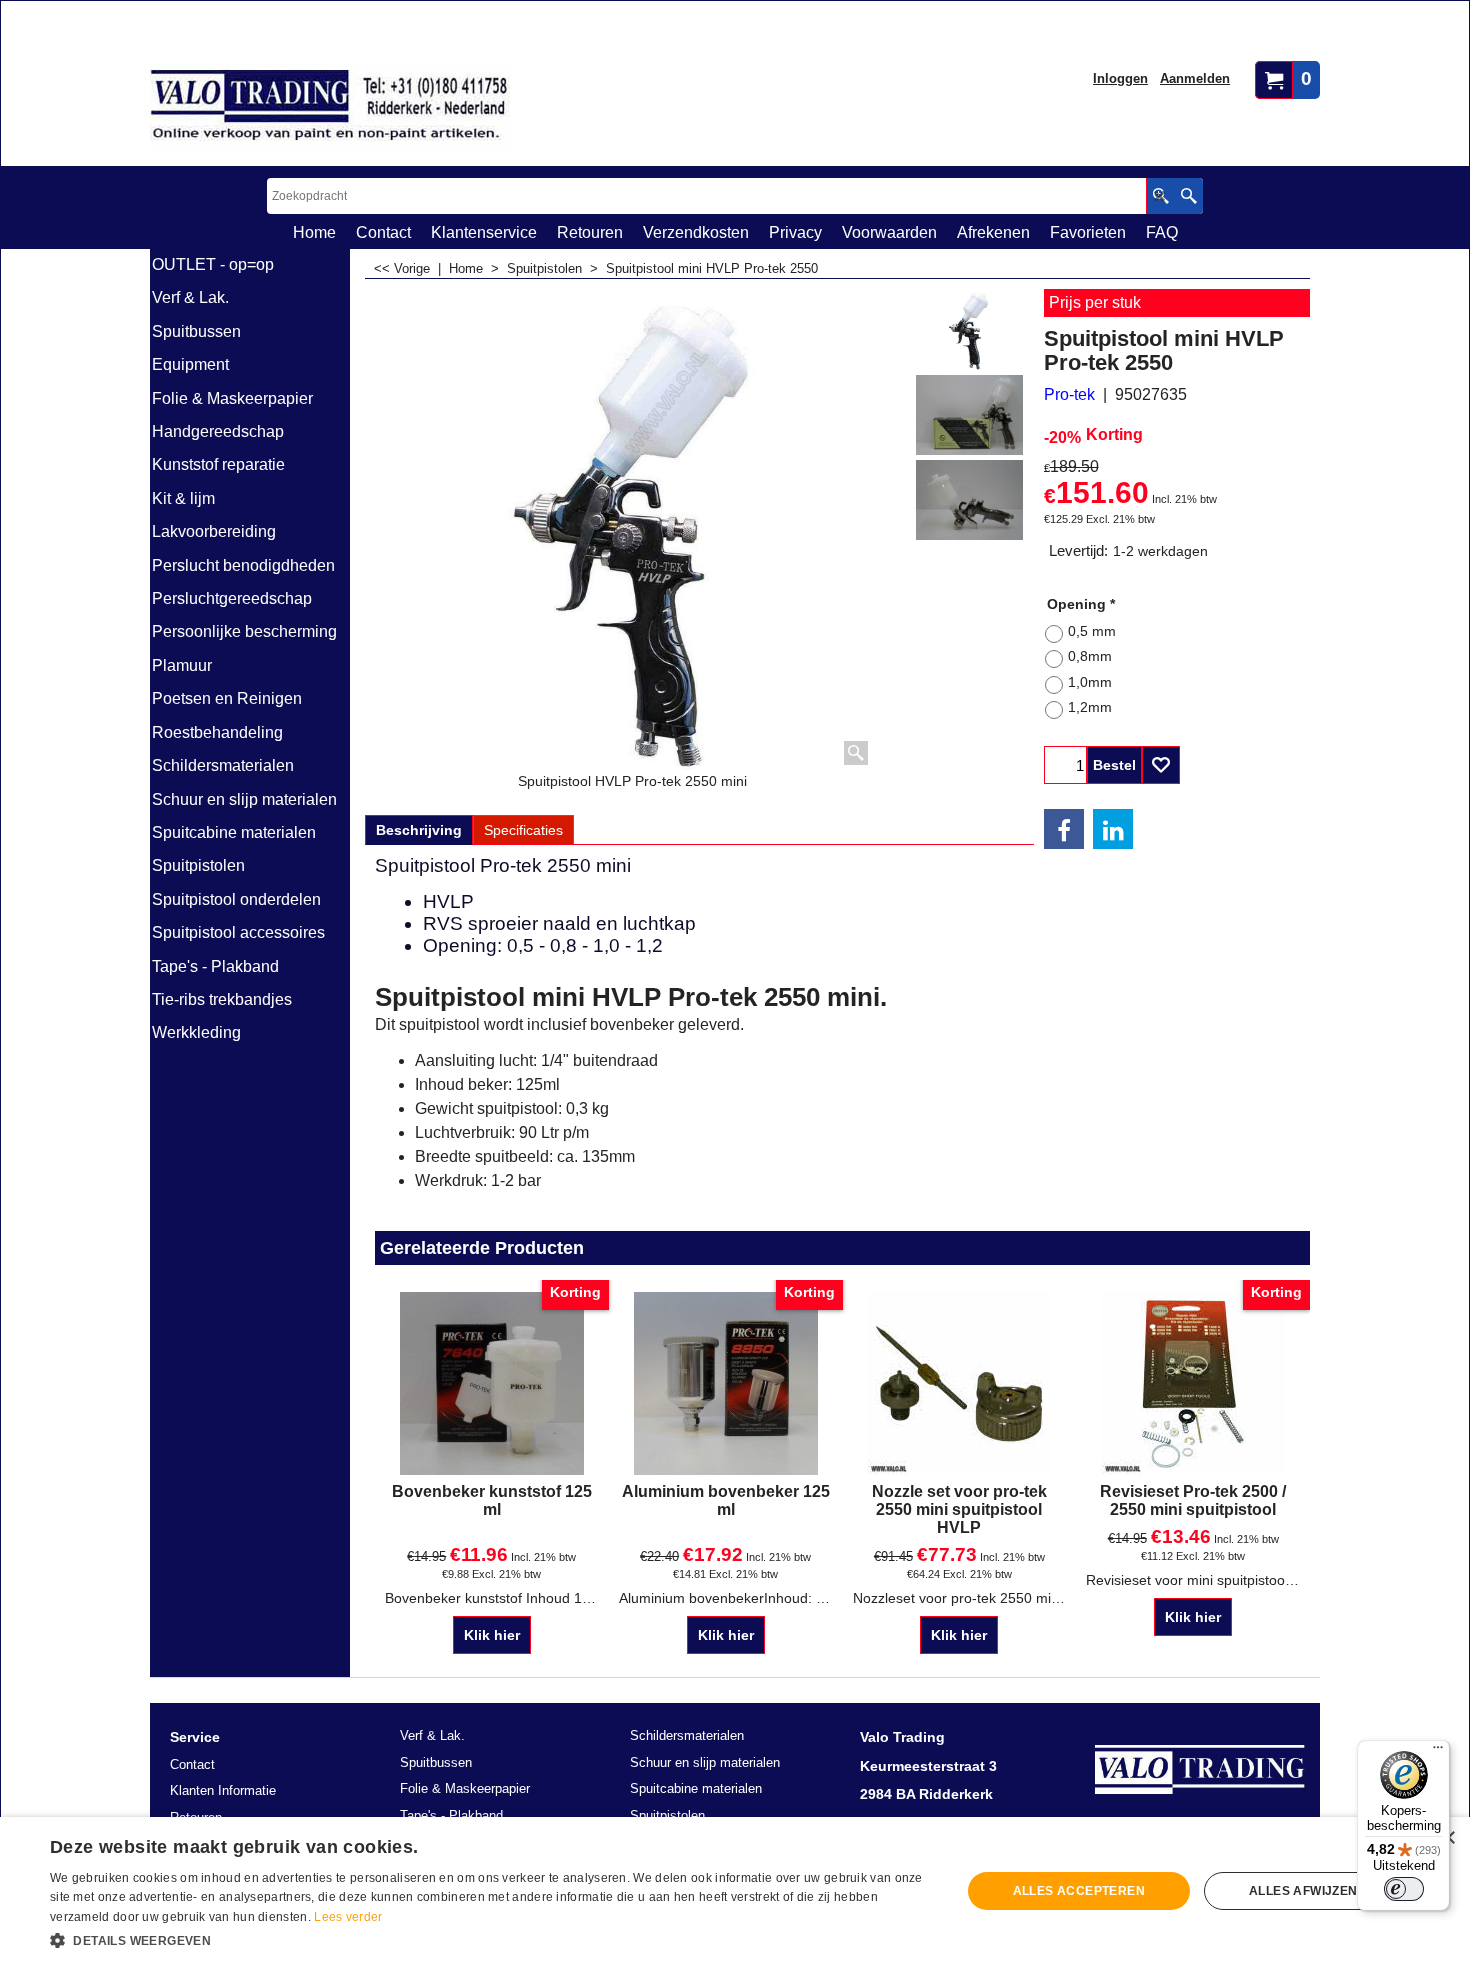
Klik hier (492, 1635)
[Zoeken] (1188, 196)
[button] (492, 1939)
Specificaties (523, 830)
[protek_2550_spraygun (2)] (969, 500)
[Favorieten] (1161, 765)
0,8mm (1090, 656)
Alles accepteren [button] (1079, 1891)
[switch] (1404, 1889)
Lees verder (348, 1917)
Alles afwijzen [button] (1303, 1891)
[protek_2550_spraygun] (969, 415)
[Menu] (1438, 1752)
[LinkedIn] (1113, 829)
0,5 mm (1092, 631)
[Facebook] (1064, 829)
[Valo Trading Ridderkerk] (330, 106)
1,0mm (1090, 682)
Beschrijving (419, 830)
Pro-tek (1069, 394)
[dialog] (735, 1891)
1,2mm (1090, 707)
